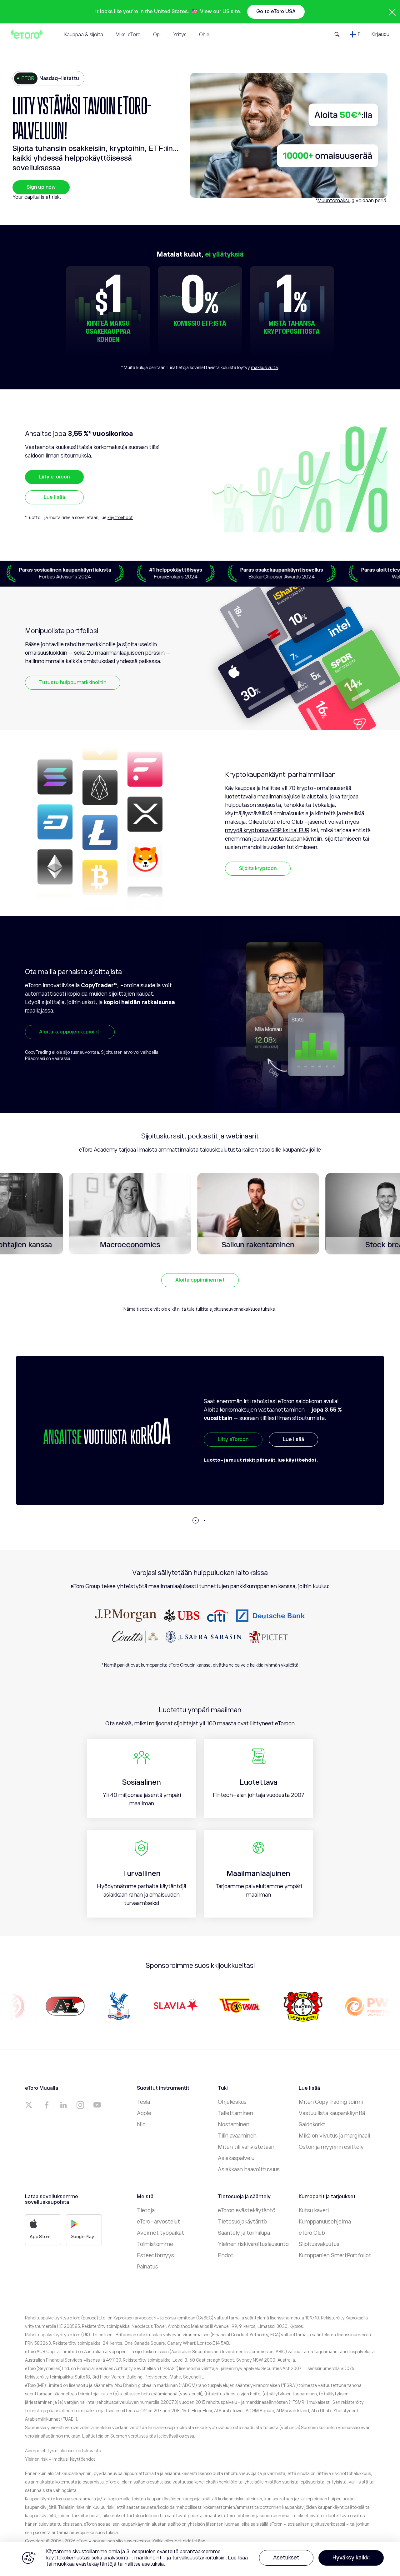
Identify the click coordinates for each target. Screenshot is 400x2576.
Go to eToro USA (276, 12)
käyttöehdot (120, 518)
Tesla (143, 2102)
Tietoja (146, 2210)
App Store (40, 2237)
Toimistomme (155, 2244)
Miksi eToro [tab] (128, 35)
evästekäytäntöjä (96, 2564)
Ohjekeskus (232, 2102)
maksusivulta (264, 368)
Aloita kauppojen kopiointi (70, 1032)
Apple (144, 2113)
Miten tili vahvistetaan (246, 2147)
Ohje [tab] (204, 35)
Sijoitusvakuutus (319, 2244)
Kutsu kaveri (314, 2210)
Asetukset (286, 2558)
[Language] (356, 34)
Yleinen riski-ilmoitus (46, 2459)
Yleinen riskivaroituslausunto (253, 2244)
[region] (200, 2559)
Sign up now (41, 187)
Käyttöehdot (83, 2459)
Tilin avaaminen (237, 2136)
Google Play (82, 2237)
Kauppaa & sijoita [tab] (84, 35)
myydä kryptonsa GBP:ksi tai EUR (267, 830)
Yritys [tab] (180, 35)
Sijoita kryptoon (258, 868)
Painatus (147, 2267)
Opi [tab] (157, 35)
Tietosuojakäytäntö (242, 2222)
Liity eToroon (54, 477)
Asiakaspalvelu (236, 2158)
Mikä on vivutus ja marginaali (334, 2136)
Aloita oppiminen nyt (200, 1280)
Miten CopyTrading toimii (331, 2102)
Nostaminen (234, 2124)
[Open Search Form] (337, 34)
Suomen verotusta (129, 2436)
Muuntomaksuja (336, 201)
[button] (196, 1520)
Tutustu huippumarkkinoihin (73, 683)
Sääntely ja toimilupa (244, 2233)
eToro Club (312, 2233)
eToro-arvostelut (158, 2222)
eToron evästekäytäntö (247, 2210)
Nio (141, 2124)
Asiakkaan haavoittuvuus (249, 2169)
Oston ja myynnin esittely (331, 2147)
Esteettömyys (155, 2255)
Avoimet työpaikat (160, 2233)
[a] (30, 2105)
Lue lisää (54, 497)
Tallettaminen (235, 2113)
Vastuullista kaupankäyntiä (332, 2113)
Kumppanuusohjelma (325, 2222)
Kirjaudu (380, 34)
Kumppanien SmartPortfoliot (335, 2255)
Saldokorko (312, 2124)
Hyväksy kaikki (351, 2558)
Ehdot (226, 2255)
